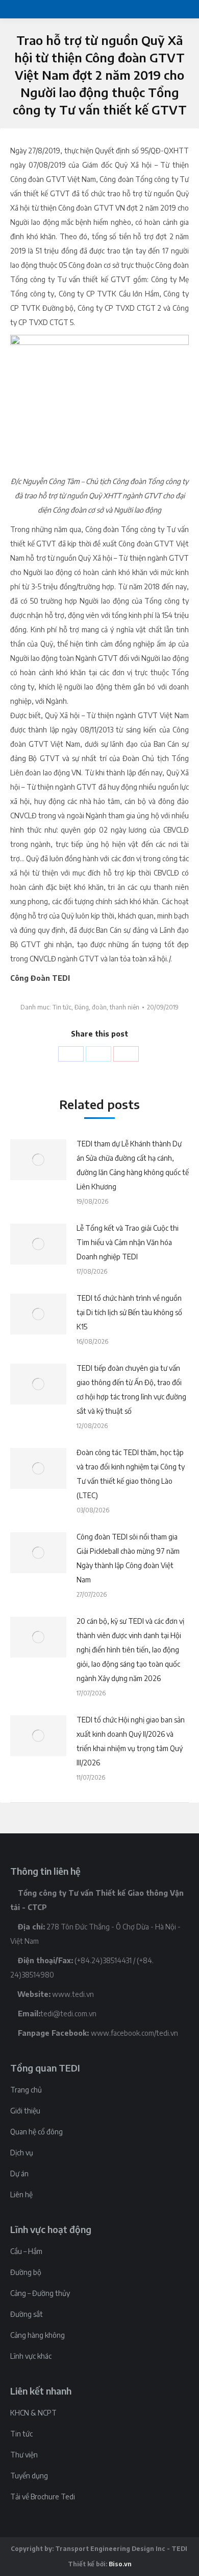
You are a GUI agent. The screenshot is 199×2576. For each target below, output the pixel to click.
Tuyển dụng (29, 2476)
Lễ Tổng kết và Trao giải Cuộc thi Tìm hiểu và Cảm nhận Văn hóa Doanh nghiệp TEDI (128, 1242)
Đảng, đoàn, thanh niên (107, 1007)
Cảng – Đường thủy (40, 2293)
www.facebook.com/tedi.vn (134, 2033)
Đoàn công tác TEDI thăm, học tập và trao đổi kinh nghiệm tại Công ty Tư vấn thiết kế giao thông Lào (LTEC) (131, 1474)
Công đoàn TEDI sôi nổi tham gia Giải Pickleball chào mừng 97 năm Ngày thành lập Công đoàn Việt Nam (128, 1558)
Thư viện (24, 2455)
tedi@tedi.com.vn (68, 2014)
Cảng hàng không (38, 2335)
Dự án (19, 2173)
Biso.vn (120, 2564)
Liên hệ (21, 2194)
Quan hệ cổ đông (36, 2132)
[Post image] (38, 1160)
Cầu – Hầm (26, 2251)
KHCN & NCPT (33, 2413)
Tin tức (62, 1007)
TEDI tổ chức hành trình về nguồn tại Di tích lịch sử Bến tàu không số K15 (129, 1312)
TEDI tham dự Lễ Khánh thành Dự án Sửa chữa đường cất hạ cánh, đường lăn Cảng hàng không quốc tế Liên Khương (133, 1165)
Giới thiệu (25, 2111)
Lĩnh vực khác (31, 2356)
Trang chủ (26, 2090)
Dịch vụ (22, 2153)
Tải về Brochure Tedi (43, 2497)
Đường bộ (26, 2272)
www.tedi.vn (73, 1994)
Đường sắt (27, 2314)
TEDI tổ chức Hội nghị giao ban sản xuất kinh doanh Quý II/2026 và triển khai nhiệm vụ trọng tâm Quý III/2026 (131, 1741)
